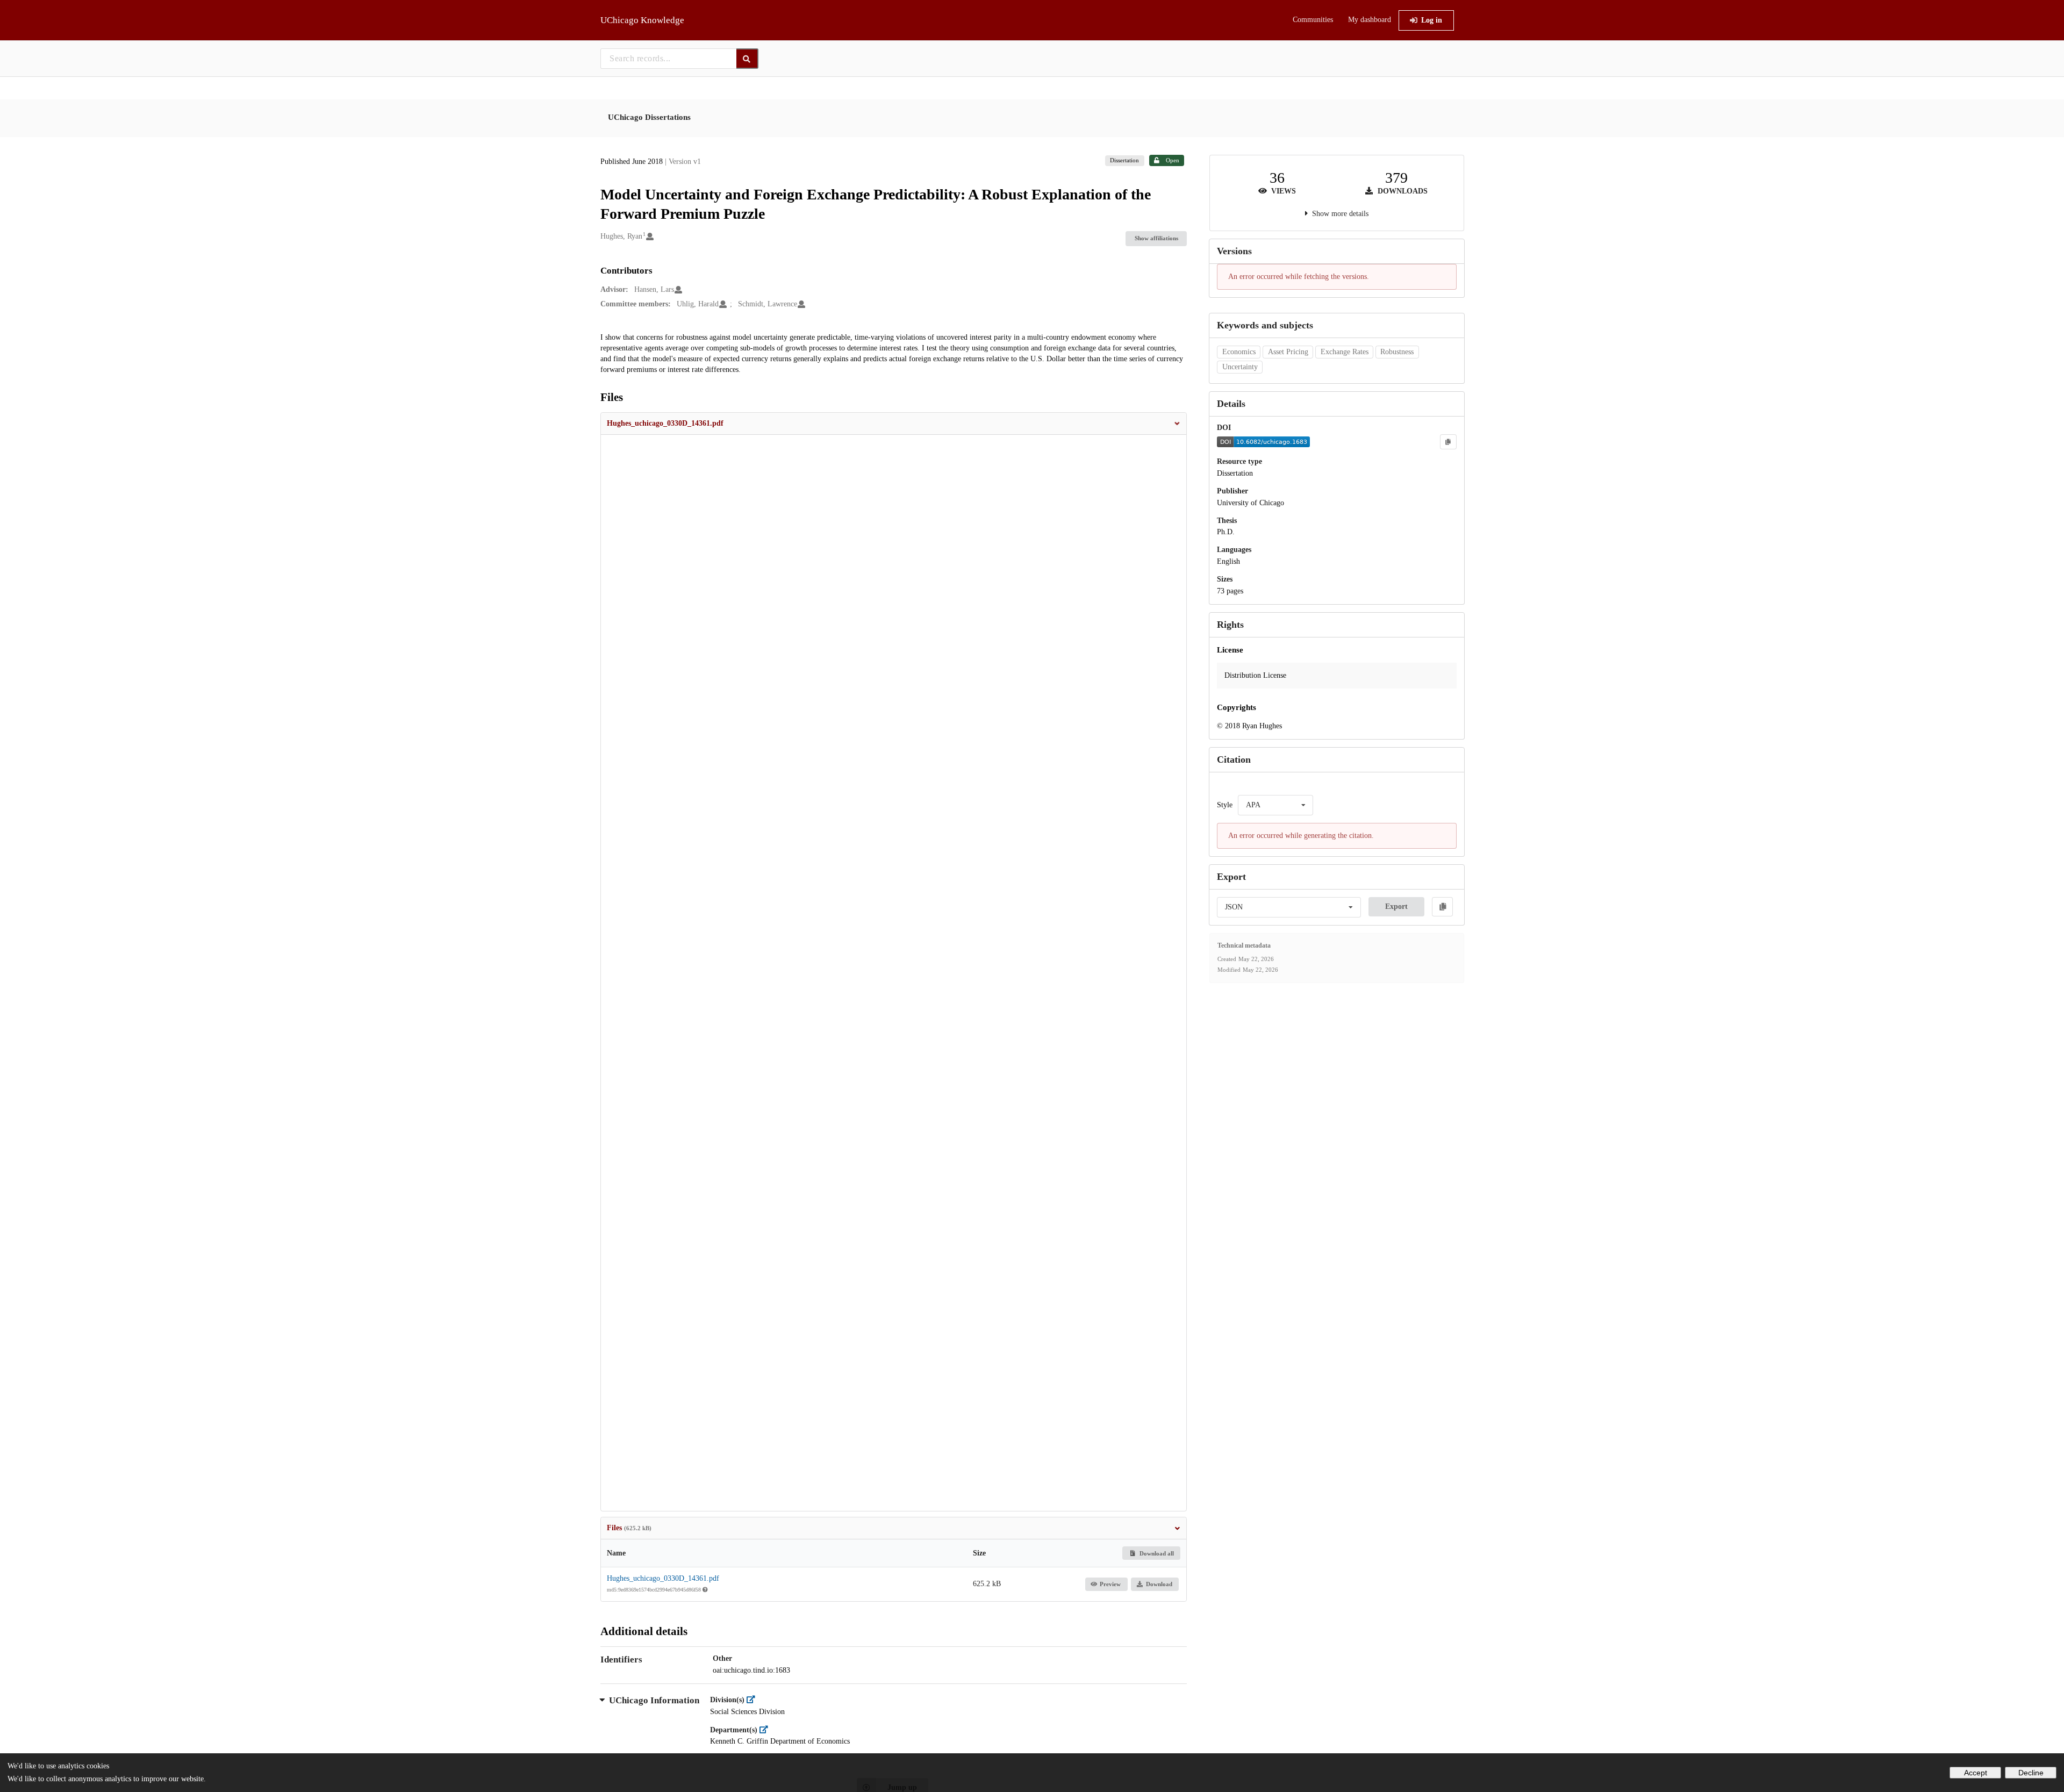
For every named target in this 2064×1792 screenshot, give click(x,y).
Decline (2031, 1773)
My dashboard (1370, 20)
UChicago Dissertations (649, 117)
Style (1225, 805)
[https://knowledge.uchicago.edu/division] (754, 1700)
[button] (894, 424)
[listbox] (1275, 805)
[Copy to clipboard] (1448, 442)
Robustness (1397, 352)
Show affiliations (1156, 238)
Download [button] (1159, 1584)
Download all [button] (1156, 1553)
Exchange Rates (1345, 352)
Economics (1239, 352)
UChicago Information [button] (654, 1700)
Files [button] (629, 1528)
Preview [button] (1110, 1584)
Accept (1976, 1773)
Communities (1313, 20)
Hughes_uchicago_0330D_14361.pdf (663, 1578)
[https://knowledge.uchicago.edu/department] (767, 1730)
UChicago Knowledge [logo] (642, 20)
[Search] (747, 59)
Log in (1432, 20)
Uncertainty (1240, 367)
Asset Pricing (1288, 352)
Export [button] (1396, 906)
